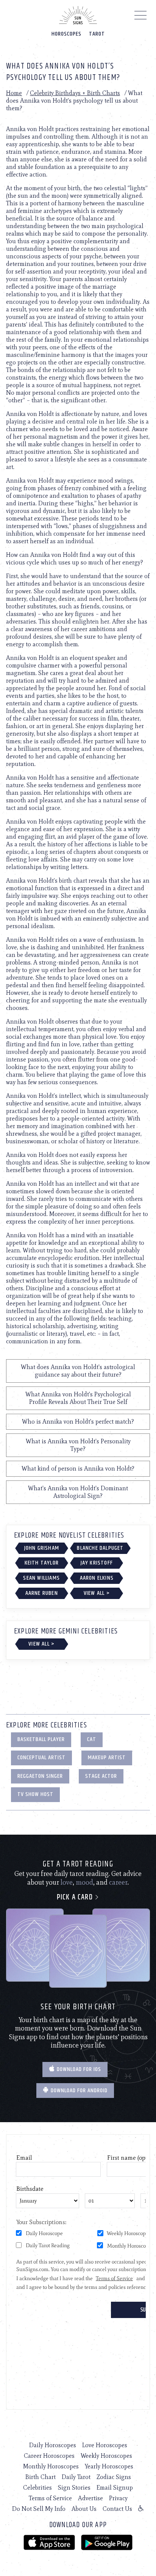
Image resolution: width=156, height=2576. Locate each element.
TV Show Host (35, 1794)
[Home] (78, 15)
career (118, 1882)
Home (14, 93)
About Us (84, 2509)
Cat (92, 1739)
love (67, 1882)
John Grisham (42, 1548)
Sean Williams (41, 1578)
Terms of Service (50, 2498)
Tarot (97, 34)
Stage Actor (101, 1776)
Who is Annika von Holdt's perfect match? (78, 1422)
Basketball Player (41, 1739)
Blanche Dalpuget (100, 1548)
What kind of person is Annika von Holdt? (78, 1469)
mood (84, 1882)
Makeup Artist (107, 1758)
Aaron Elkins (97, 1578)
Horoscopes (66, 34)
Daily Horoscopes (53, 2445)
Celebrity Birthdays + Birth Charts (75, 93)
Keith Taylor (42, 1563)
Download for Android (78, 2091)
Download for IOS (78, 2069)
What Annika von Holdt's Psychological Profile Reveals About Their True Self (78, 1398)
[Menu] (141, 17)
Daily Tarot (76, 2477)
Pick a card (76, 1897)
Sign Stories (74, 2488)
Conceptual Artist (41, 1758)
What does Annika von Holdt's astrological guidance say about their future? (78, 1371)
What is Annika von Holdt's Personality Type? (78, 1445)
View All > (97, 1593)
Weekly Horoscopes (106, 2456)
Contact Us (117, 2509)
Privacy (118, 2498)
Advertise (90, 2498)
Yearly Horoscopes (109, 2466)
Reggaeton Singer (40, 1776)
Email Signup (115, 2488)
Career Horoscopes (49, 2456)
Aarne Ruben (42, 1593)
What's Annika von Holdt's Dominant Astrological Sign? (78, 1492)
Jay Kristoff (97, 1563)
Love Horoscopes (105, 2445)
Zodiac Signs (114, 2477)
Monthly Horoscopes (51, 2466)
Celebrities (37, 2488)
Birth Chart (41, 2477)
